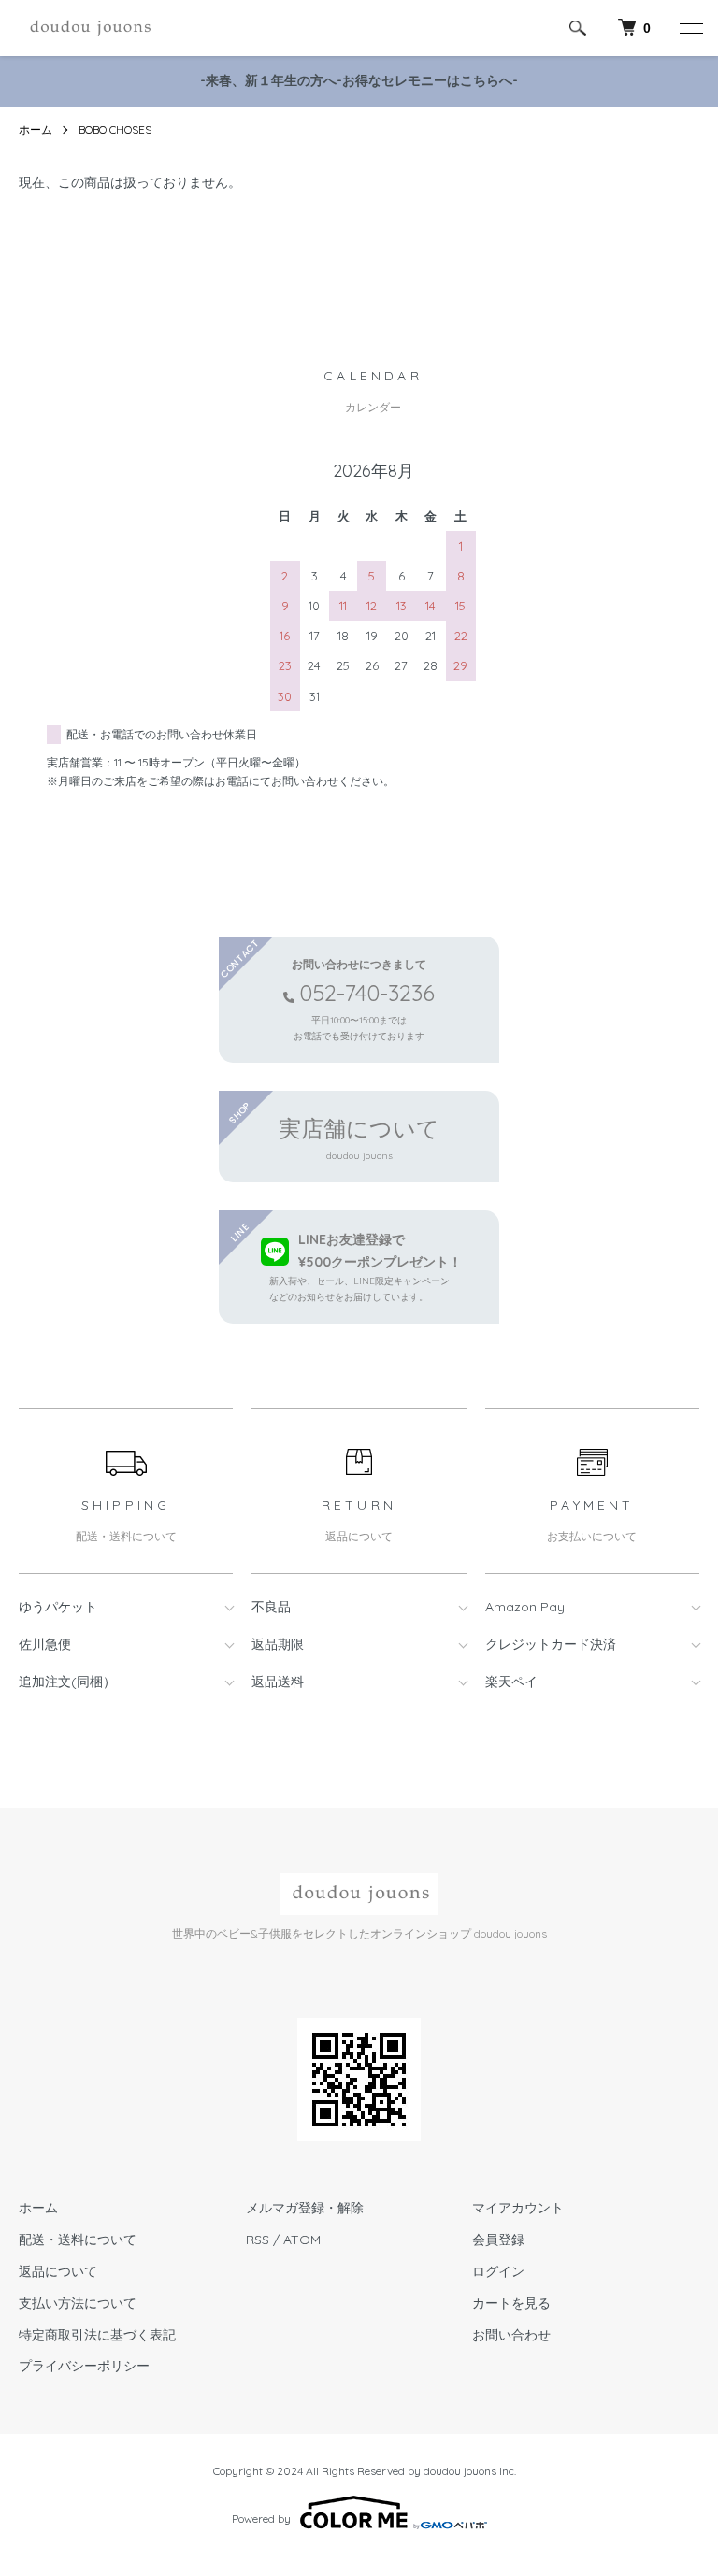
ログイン (498, 2271)
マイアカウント (518, 2208)
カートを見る (511, 2303)
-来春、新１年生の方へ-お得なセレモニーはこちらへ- (359, 80)
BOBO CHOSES (115, 129)
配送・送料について (78, 2240)
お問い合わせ (511, 2335)
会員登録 (498, 2240)
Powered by (261, 2519)
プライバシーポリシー (84, 2366)
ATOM (302, 2240)
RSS (258, 2240)
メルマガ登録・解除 (305, 2208)
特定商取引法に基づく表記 (97, 2335)
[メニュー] (690, 28)
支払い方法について (78, 2303)
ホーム (36, 129)
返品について (58, 2271)
